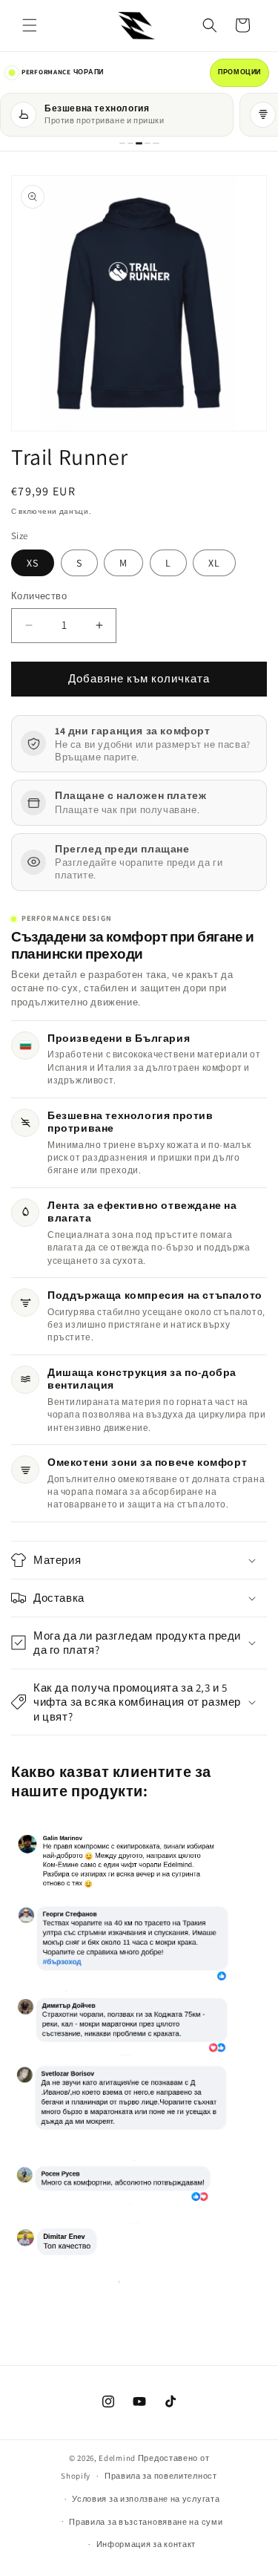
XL (214, 563)
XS (33, 563)
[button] (30, 25)
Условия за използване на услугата (146, 2499)
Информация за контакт (146, 2544)
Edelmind (117, 2458)
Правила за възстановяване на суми (146, 2522)
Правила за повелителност (161, 2476)
